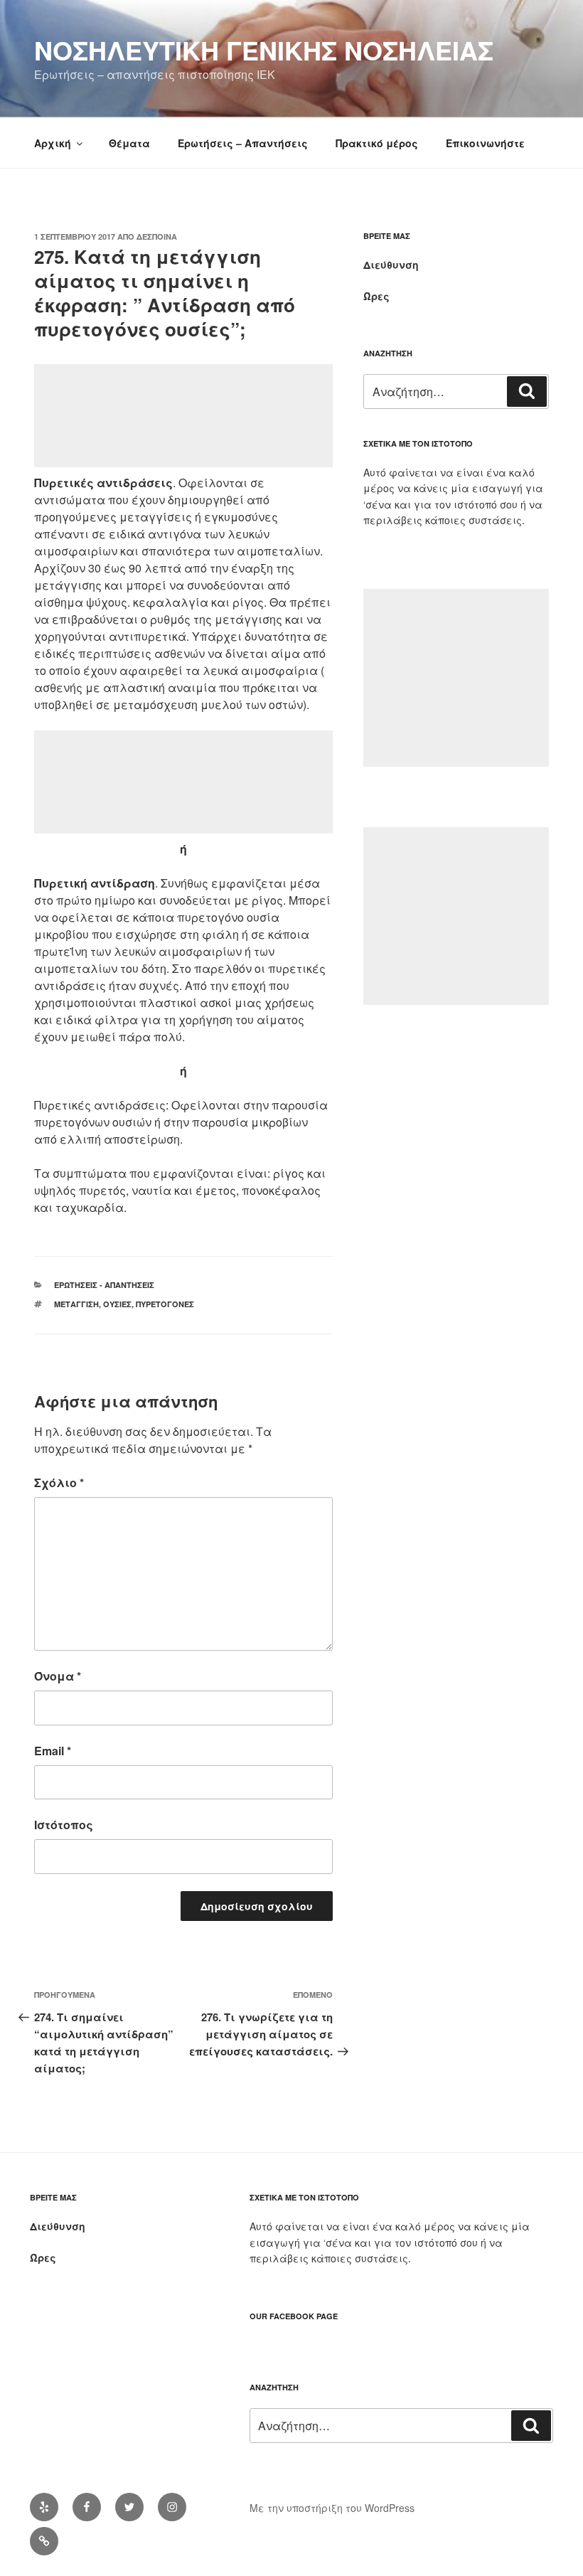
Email (53, 1751)
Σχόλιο (59, 1483)
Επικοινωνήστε (485, 143)
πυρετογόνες (165, 1304)
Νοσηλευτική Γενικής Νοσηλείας (264, 50)
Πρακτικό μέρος (377, 143)
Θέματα (129, 143)
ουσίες (117, 1304)
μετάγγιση (76, 1304)
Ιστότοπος (64, 1825)
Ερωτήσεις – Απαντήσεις (243, 143)
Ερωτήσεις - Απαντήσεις (104, 1285)
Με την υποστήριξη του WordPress (332, 2508)
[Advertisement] (183, 416)
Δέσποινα (157, 236)
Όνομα (58, 1676)
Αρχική (53, 143)
